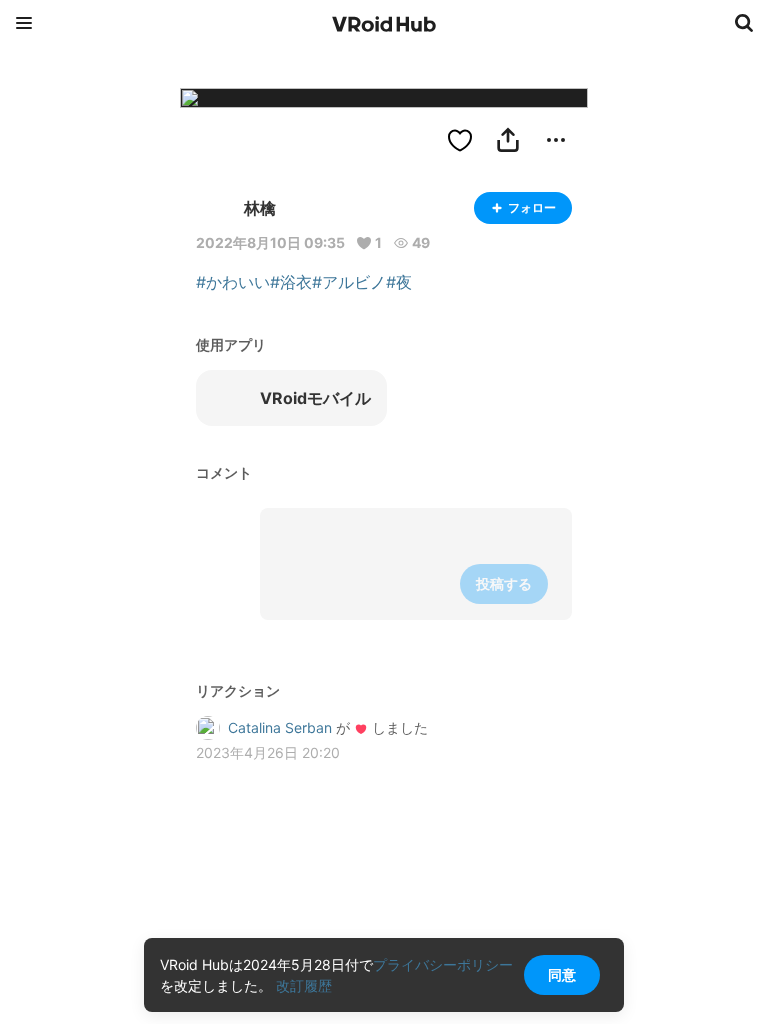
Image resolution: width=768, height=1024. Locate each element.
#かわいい (233, 282)
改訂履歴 (304, 985)
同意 (562, 974)
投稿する (504, 583)
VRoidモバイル (315, 398)
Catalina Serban (280, 727)
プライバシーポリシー (443, 964)
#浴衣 (291, 282)
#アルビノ (349, 282)
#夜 (399, 282)
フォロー (532, 207)
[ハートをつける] (460, 140)
